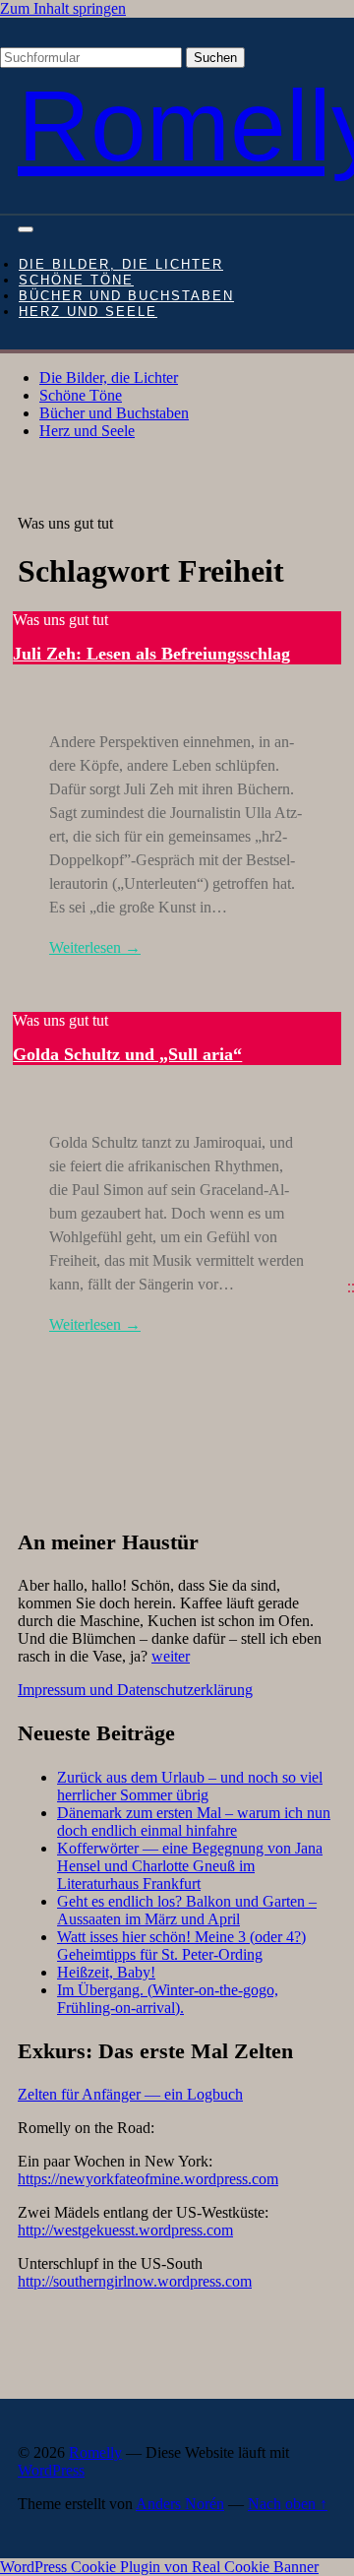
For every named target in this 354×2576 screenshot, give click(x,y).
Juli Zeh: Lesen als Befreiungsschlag (151, 654)
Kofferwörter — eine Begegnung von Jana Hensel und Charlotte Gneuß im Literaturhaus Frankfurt (190, 1866)
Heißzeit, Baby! (106, 1972)
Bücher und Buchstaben (126, 296)
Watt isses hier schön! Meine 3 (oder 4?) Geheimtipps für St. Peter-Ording (181, 1946)
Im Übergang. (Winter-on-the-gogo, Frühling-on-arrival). (168, 1999)
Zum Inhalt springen (63, 8)
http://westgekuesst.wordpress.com (125, 2230)
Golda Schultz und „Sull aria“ (127, 1054)
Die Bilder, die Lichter (121, 265)
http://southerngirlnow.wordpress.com (135, 2281)
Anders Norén (180, 2504)
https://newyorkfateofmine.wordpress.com (148, 2179)
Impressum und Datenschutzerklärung (135, 1690)
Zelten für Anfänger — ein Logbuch (130, 2094)
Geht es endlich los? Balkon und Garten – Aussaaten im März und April (187, 1910)
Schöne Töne (76, 281)
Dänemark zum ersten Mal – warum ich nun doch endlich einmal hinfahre (194, 1822)
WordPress (51, 2470)
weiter (171, 1656)
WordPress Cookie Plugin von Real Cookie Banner (159, 2567)
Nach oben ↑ (288, 2504)
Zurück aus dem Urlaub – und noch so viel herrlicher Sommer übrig (190, 1786)
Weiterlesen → (95, 947)
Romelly (95, 2452)
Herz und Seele (88, 312)
